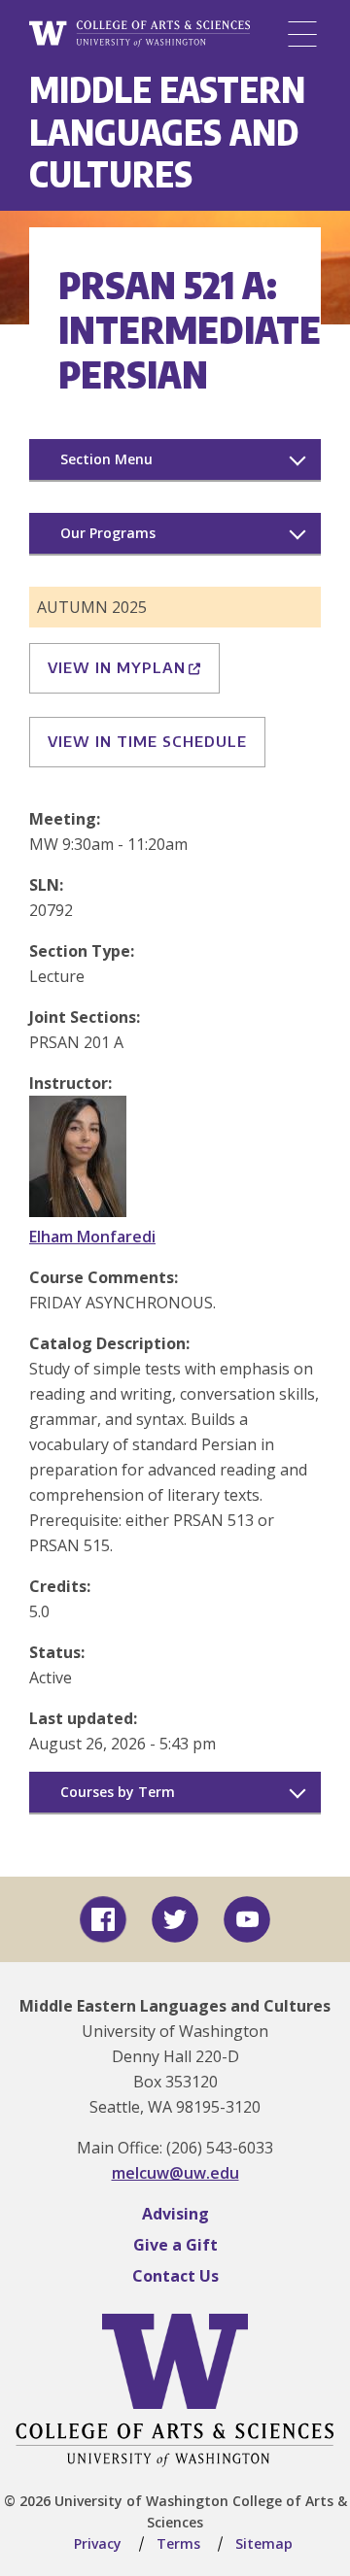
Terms (178, 2543)
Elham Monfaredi (92, 1237)
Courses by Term (118, 1792)
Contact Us (175, 2276)
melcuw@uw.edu (175, 2173)
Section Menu (106, 459)
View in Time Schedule (147, 741)
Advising (175, 2214)
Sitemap (264, 2543)
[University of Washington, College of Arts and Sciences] (140, 34)
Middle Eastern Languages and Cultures (167, 131)
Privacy (98, 2543)
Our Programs (108, 533)
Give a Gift (175, 2245)
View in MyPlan (117, 667)
